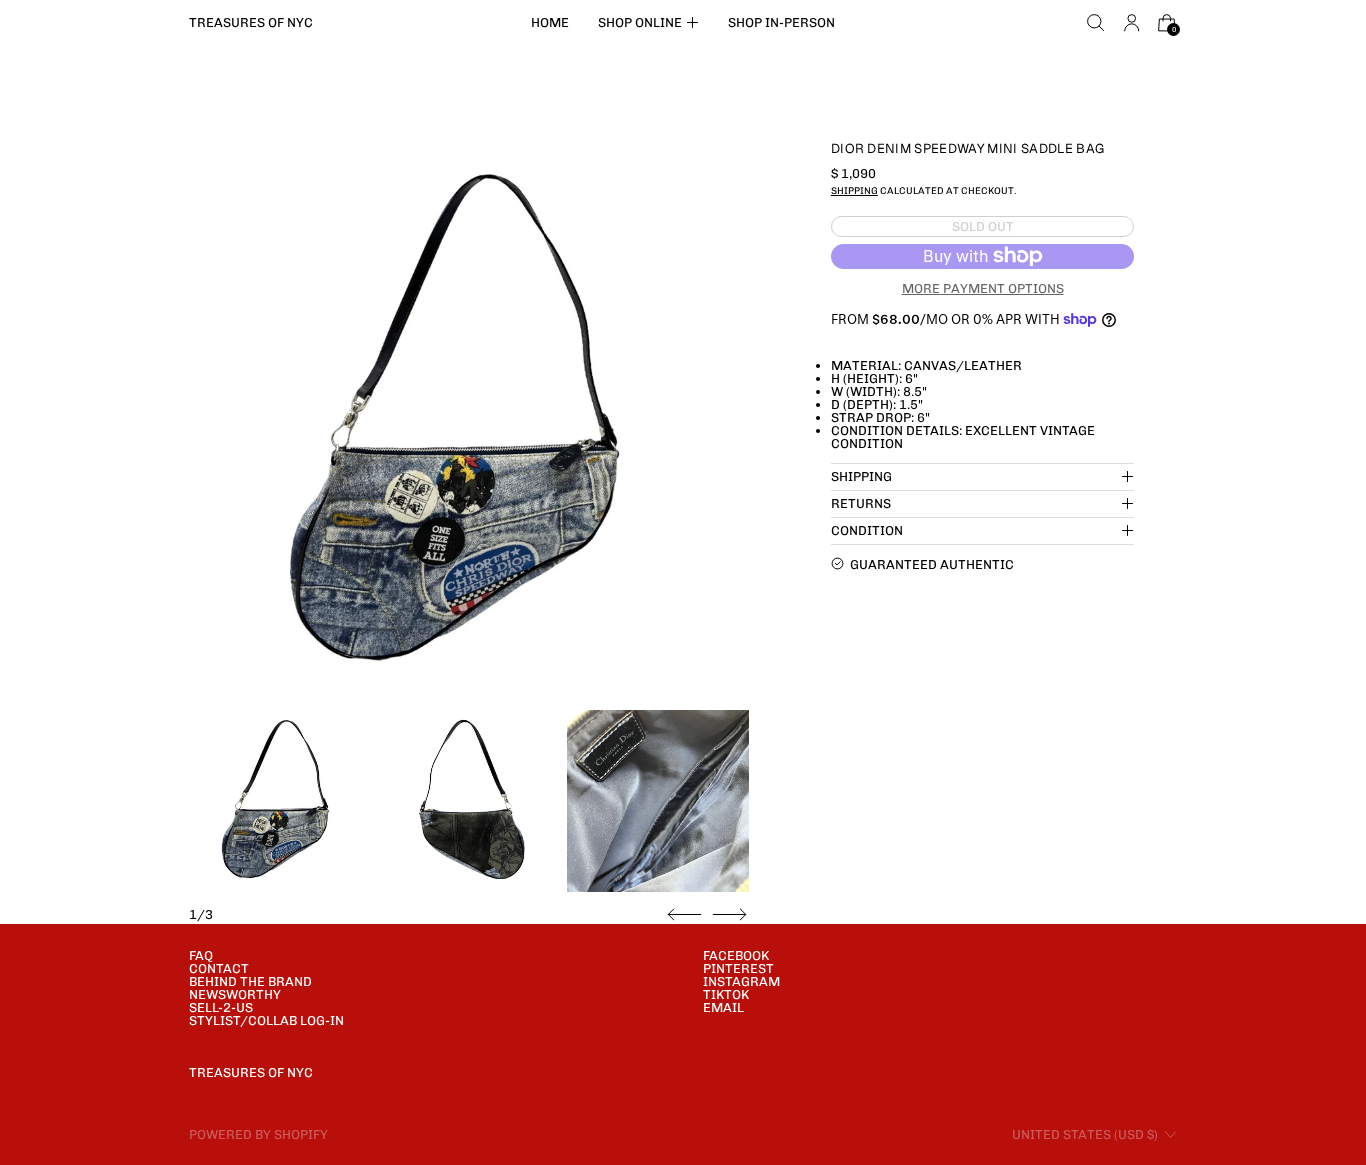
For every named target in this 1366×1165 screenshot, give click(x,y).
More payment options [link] (983, 287)
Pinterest (738, 968)
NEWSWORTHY (235, 994)
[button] (1096, 23)
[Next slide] (729, 915)
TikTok (726, 994)
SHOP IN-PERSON (781, 22)
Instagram (741, 981)
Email (723, 1007)
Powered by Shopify (258, 1134)
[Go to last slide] (684, 915)
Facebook (736, 955)
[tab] (280, 801)
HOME (550, 22)
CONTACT (219, 968)
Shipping (854, 190)
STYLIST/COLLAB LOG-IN (266, 1020)
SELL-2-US (221, 1007)
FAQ (201, 955)
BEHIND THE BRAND (250, 981)
